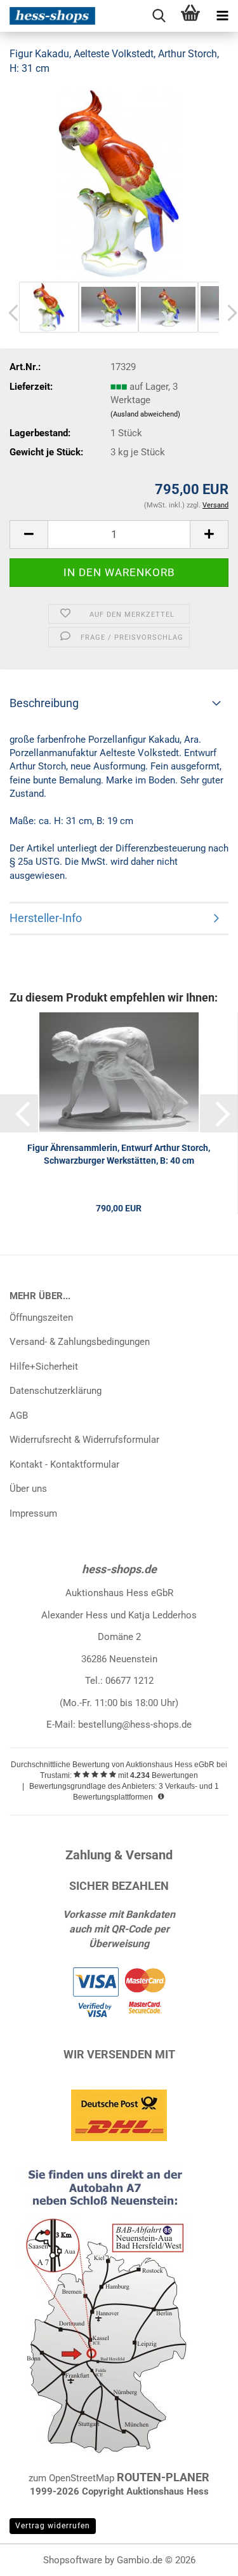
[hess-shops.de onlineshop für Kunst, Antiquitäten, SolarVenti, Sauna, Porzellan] (48, 16)
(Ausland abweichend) (145, 414)
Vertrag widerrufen (53, 2526)
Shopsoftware (73, 2560)
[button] (29, 534)
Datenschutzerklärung (56, 1391)
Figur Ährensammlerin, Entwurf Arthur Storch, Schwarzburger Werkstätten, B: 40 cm (119, 1154)
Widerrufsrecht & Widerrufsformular (84, 1440)
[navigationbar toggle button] (222, 16)
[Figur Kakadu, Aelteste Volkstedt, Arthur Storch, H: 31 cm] (119, 183)
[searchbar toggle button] (159, 16)
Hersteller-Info (46, 918)
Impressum (33, 1513)
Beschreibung (44, 703)
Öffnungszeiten (41, 1318)
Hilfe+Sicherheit (44, 1367)
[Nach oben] (203, 2557)
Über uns (28, 1489)
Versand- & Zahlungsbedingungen (80, 1342)
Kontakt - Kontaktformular (64, 1464)
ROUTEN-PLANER (163, 2477)
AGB (19, 1415)
